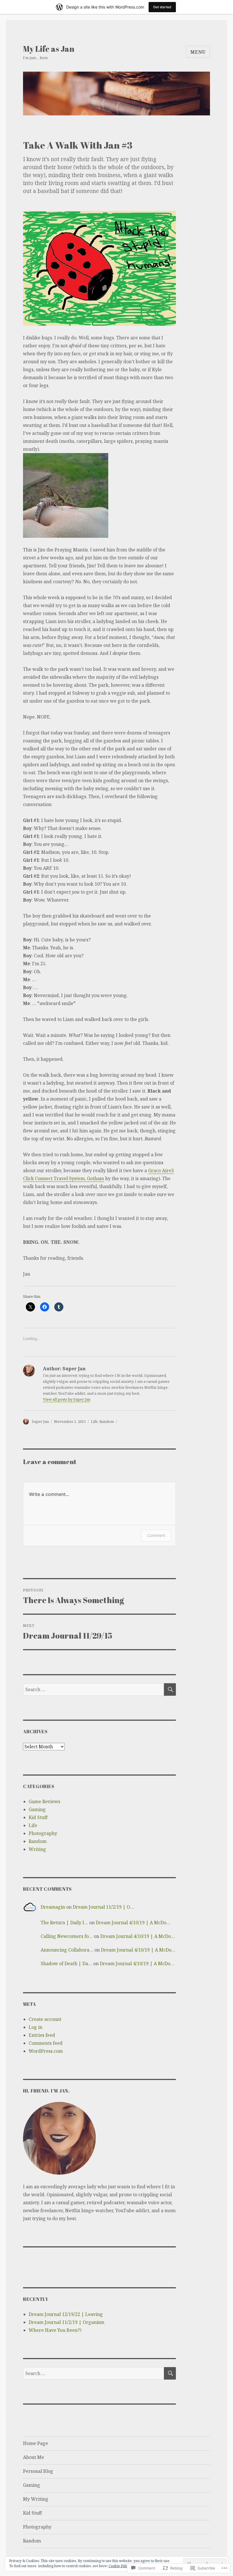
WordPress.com (46, 2051)
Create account (45, 2019)
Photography (43, 1833)
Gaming (37, 1809)
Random (107, 1421)
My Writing (36, 2499)
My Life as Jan (49, 49)
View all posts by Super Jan (67, 1399)
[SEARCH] (170, 1689)
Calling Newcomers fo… (67, 1936)
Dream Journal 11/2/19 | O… (103, 1907)
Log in (36, 2027)
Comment (156, 1535)
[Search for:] (94, 1689)
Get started (162, 7)
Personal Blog (38, 2471)
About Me (34, 2457)
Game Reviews (44, 1801)
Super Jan (40, 1421)
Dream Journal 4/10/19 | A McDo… (133, 1923)
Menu (198, 52)
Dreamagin (53, 1907)
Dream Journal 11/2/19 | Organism (66, 2322)
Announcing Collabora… (67, 1950)
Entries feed (42, 2035)
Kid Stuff (38, 1817)
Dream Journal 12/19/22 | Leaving (66, 2314)
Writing (37, 1849)
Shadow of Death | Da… (66, 1963)
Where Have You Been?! (55, 2330)
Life (94, 1421)
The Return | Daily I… (64, 1923)
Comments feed (46, 2043)
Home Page (36, 2443)
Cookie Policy (119, 2566)
